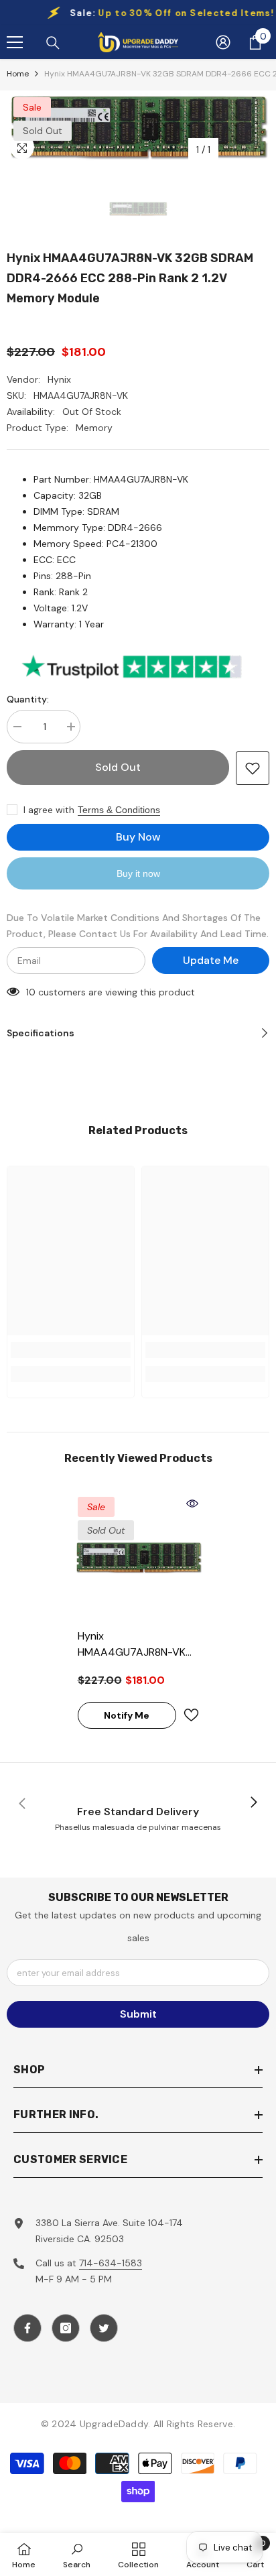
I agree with (49, 810)
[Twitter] (104, 2328)
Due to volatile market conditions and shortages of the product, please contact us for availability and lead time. (138, 926)
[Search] (53, 43)
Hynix (59, 379)
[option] (138, 127)
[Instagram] (66, 2328)
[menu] (15, 42)
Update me (211, 960)
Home (18, 74)
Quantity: (28, 699)
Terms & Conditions (119, 810)
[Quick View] (192, 1504)
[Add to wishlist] (253, 768)
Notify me (127, 1715)
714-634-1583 (111, 2263)
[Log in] (223, 42)
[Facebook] (27, 2328)
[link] (71, 1350)
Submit (138, 2014)
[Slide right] (253, 1803)
